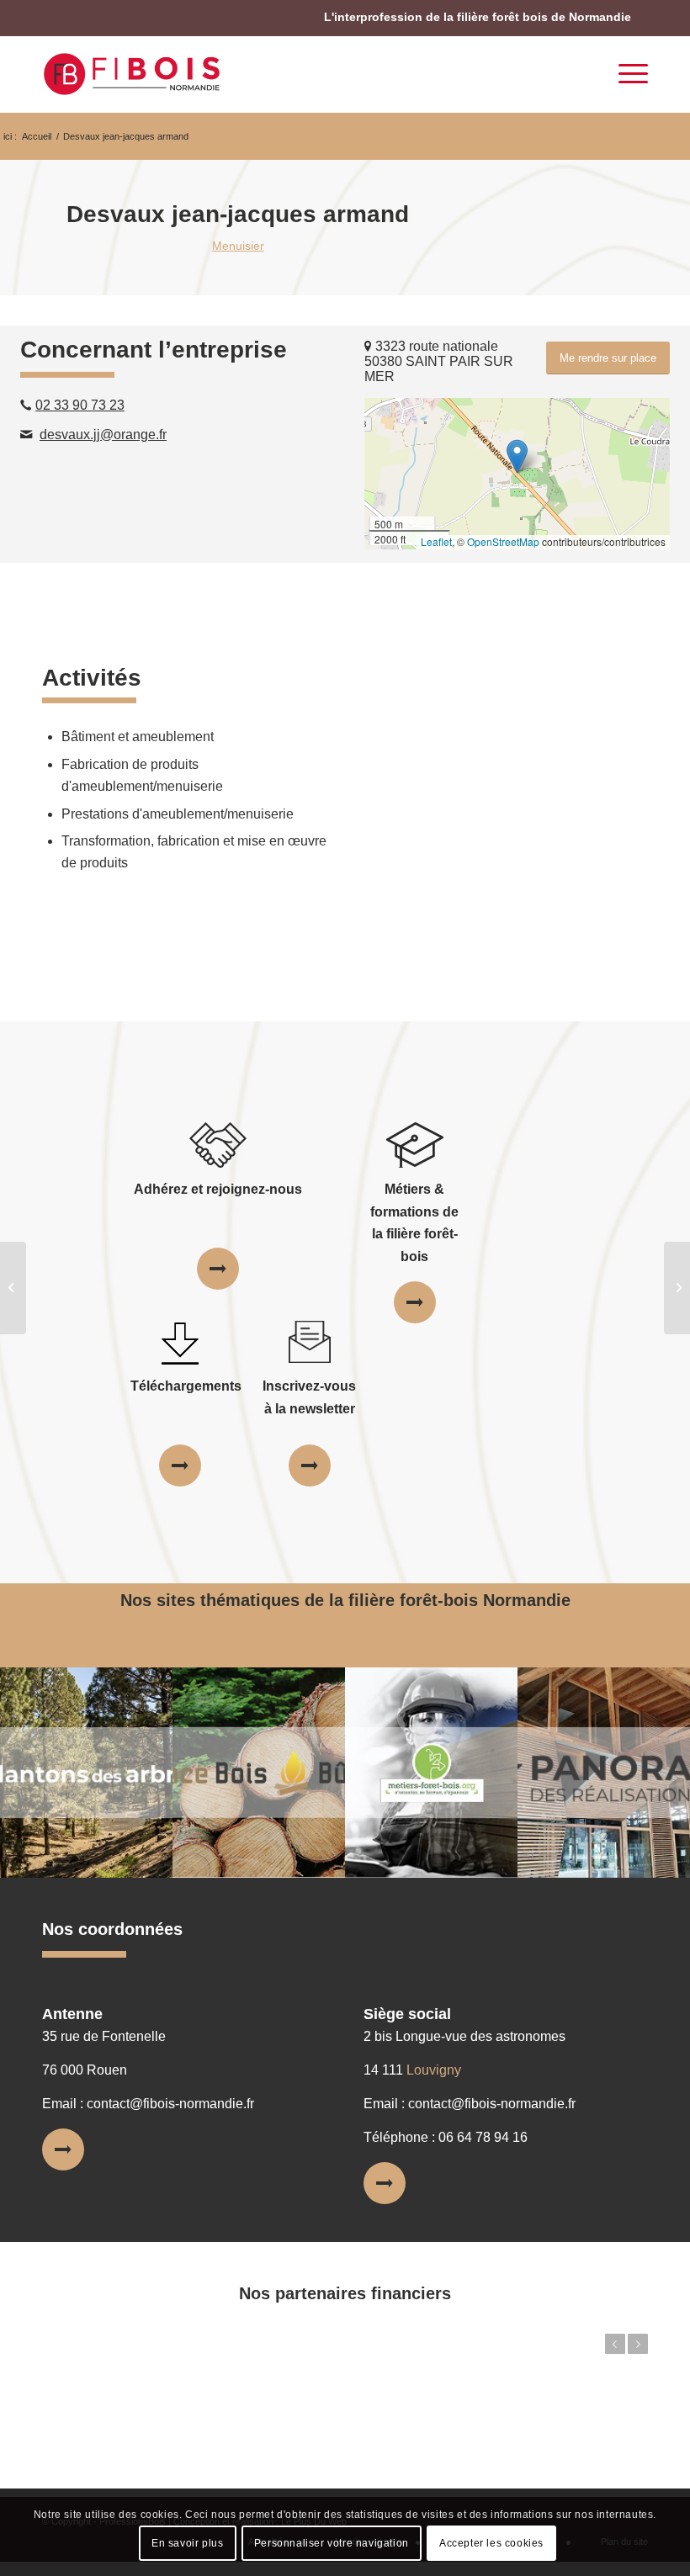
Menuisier (238, 246)
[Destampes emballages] (13, 1288)
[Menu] (625, 74)
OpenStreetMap (503, 541)
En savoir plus (187, 2543)
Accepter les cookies (491, 2543)
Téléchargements (186, 1386)
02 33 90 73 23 (80, 405)
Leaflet (436, 541)
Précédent (615, 2344)
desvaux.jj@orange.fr (103, 435)
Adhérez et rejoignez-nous (218, 1189)
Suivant (638, 2344)
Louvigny (434, 2070)
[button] (517, 456)
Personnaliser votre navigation (332, 2543)
